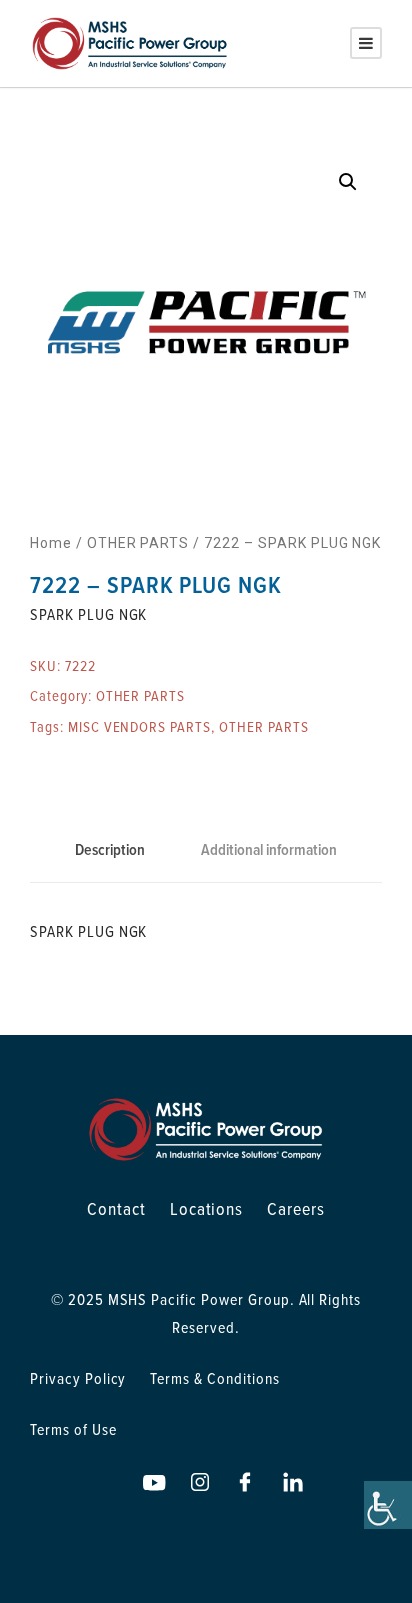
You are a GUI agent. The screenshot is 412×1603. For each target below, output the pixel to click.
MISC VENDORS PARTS (139, 726)
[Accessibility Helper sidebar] (388, 1505)
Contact (116, 1208)
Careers (296, 1208)
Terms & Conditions (214, 1378)
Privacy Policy (78, 1378)
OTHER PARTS (138, 543)
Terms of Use (73, 1429)
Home (51, 543)
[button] (348, 182)
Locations (207, 1208)
